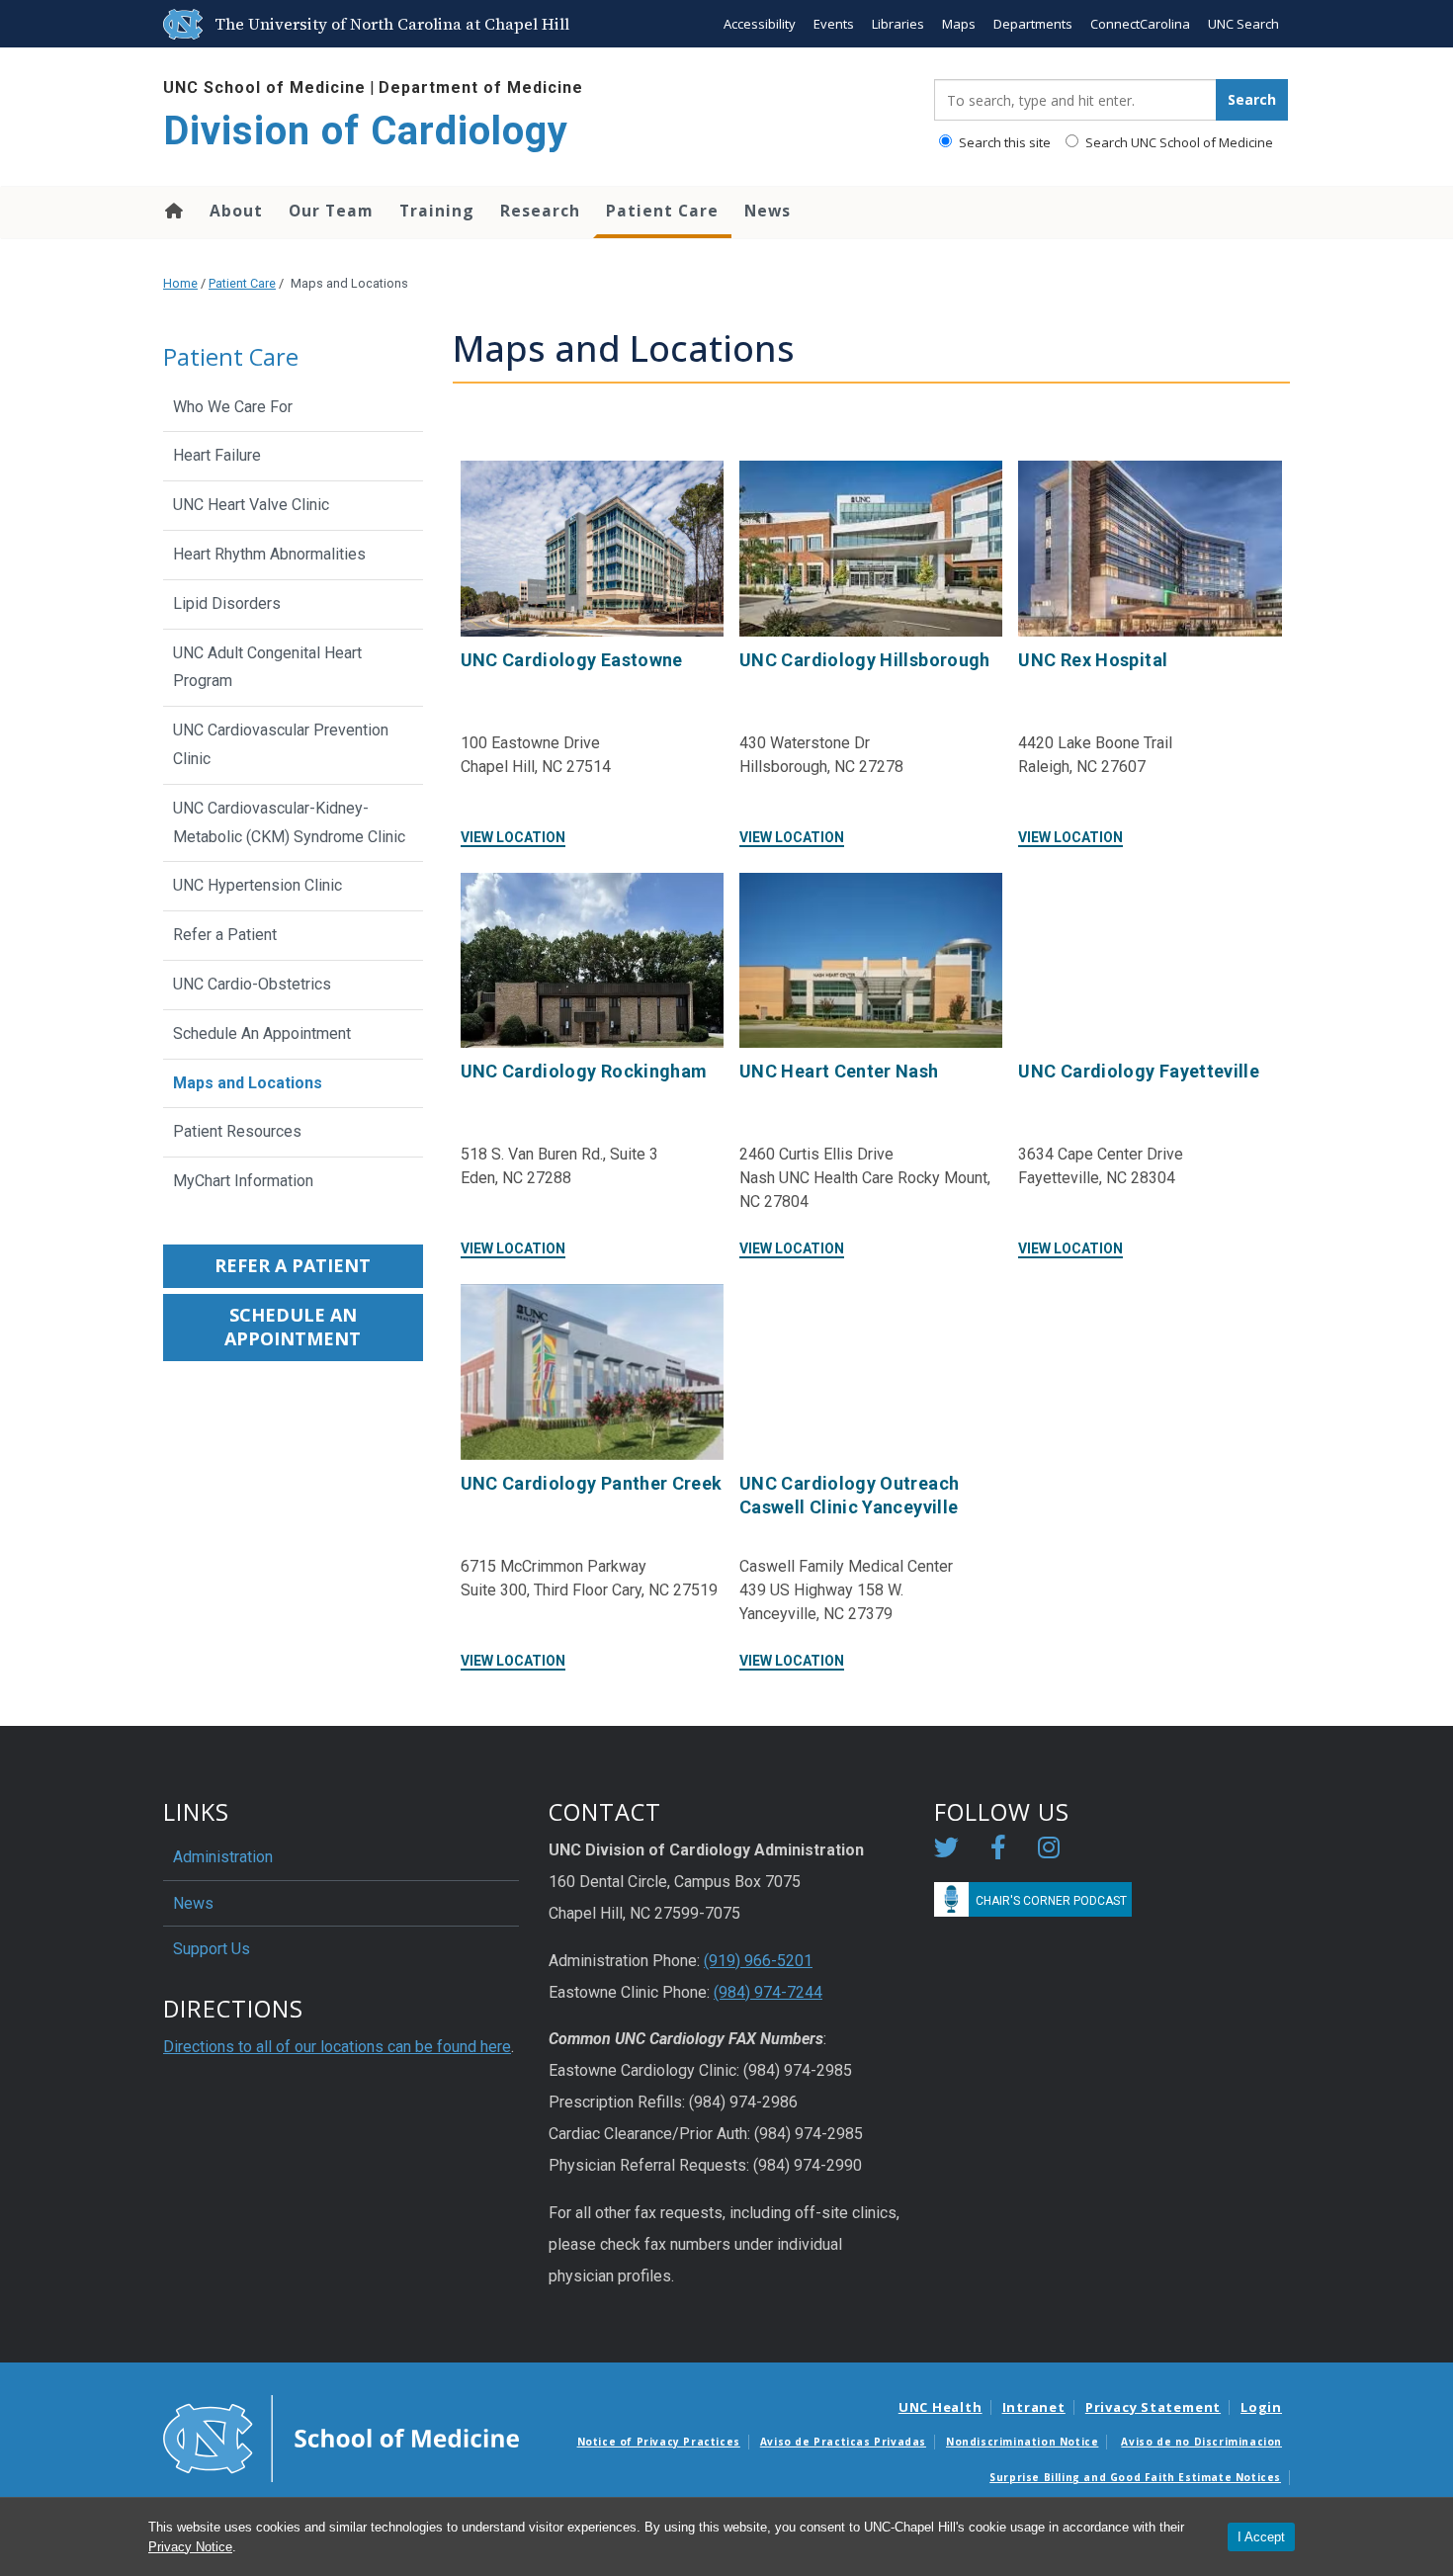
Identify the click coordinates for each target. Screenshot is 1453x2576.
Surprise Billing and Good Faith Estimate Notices (1135, 2477)
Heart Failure (217, 455)
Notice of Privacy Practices (659, 2442)
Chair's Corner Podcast (1051, 1901)
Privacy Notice (190, 2547)
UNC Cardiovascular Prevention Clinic (281, 744)
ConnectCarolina (1140, 24)
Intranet (1034, 2407)
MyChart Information (243, 1181)
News (768, 211)
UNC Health (940, 2407)
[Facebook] (998, 1851)
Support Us (212, 1949)
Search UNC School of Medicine (1178, 142)
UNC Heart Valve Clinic (251, 505)
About (236, 211)
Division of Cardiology (366, 131)
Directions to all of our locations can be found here (337, 2047)
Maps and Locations (248, 1083)
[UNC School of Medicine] (341, 2437)
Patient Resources (237, 1131)
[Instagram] (1049, 1851)
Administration (223, 1857)
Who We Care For (233, 407)
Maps (959, 24)
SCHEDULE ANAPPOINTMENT (293, 1327)
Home (172, 211)
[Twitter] (946, 1851)
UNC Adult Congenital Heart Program (267, 667)
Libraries (898, 24)
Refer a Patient (225, 935)
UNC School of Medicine (264, 87)
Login (1261, 2407)
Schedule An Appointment (262, 1033)
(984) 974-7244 (768, 1992)
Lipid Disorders (227, 603)
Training (437, 211)
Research (540, 211)
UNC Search (1243, 24)
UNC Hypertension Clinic (257, 885)
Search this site (1003, 142)
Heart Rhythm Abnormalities (269, 554)
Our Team (331, 211)
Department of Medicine (481, 87)
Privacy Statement (1153, 2407)
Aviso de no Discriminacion (1201, 2442)
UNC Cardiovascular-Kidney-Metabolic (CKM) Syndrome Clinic (289, 822)
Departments (1033, 24)
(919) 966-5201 (758, 1961)
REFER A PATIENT (293, 1265)
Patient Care (662, 211)
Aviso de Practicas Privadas (843, 2442)
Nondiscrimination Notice (1022, 2442)
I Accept (1261, 2537)
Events (834, 24)
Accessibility (760, 24)
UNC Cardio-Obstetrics (252, 984)
